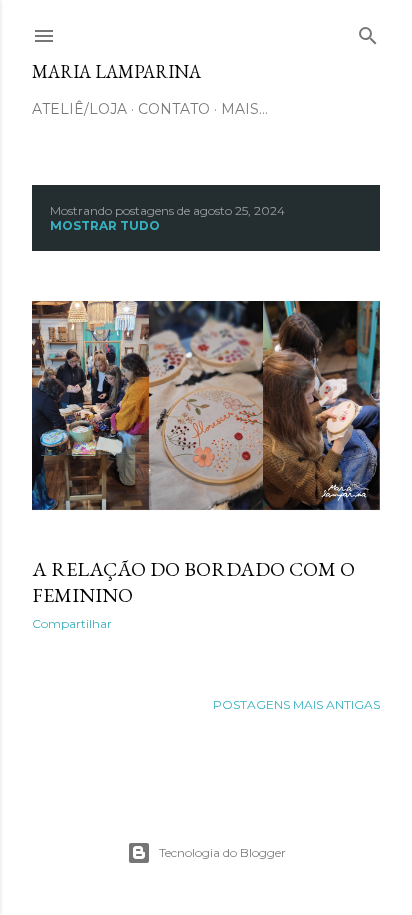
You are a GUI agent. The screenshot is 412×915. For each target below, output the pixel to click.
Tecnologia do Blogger (222, 852)
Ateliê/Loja (79, 109)
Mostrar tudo (105, 225)
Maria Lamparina (116, 71)
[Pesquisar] (368, 31)
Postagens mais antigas (296, 704)
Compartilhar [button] (72, 623)
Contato (174, 109)
